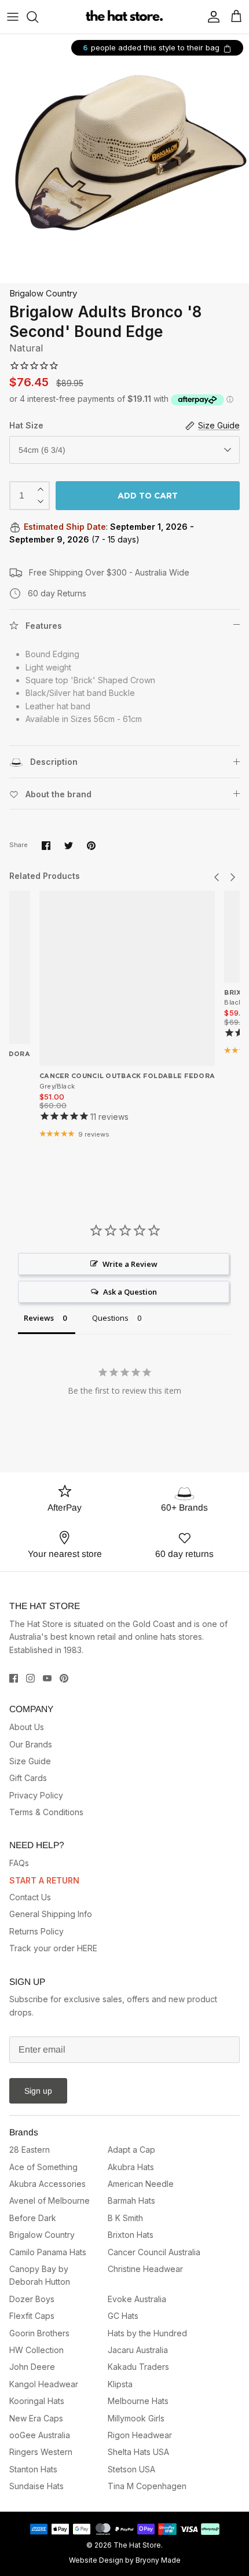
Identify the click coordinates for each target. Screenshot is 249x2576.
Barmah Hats (131, 2201)
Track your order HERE (53, 1948)
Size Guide (30, 1761)
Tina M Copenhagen (147, 2486)
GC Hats (123, 2316)
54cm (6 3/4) (42, 450)
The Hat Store (137, 2545)
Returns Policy (36, 1931)
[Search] (38, 17)
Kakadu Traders (138, 2367)
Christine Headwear (145, 2269)
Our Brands (31, 1744)
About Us (27, 1727)
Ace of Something (43, 2167)
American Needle (141, 2184)
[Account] (211, 17)
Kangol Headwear (44, 2384)
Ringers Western (41, 2452)
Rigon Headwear (140, 2435)
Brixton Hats (131, 2235)
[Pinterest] (64, 1678)
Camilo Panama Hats (48, 2252)
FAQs (19, 1863)
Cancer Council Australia (154, 2252)
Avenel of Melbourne (50, 2201)
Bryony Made (158, 2560)
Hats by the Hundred (147, 2333)
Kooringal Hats (37, 2401)
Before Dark (33, 2218)
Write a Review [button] (130, 1264)
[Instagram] (30, 1678)
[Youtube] (47, 1678)
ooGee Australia (40, 2435)
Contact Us (30, 1897)
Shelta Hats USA (138, 2452)
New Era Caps (36, 2418)
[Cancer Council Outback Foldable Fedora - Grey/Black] (127, 978)
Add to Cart (148, 496)
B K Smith (125, 2218)
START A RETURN (44, 1880)
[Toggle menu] (13, 17)
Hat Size (26, 425)
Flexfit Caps (32, 2316)
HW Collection (36, 2350)
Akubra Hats (131, 2167)
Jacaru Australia (138, 2350)
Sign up (38, 2091)
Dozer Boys (32, 2299)
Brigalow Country (43, 293)
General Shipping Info (51, 1914)
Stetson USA (131, 2469)
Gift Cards (28, 1778)
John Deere (32, 2367)
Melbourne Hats (138, 2401)
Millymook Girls (136, 2418)
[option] (124, 159)
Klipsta (120, 2384)
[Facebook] (14, 1678)
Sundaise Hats (36, 2486)
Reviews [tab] (39, 1318)
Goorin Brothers (39, 2333)
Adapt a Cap (131, 2150)
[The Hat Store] (125, 17)
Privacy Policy (36, 1795)
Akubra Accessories (47, 2184)
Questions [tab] (110, 1318)
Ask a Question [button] (130, 1292)
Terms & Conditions (46, 1812)
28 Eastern (30, 2150)
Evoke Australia (137, 2299)
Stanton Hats (33, 2469)
